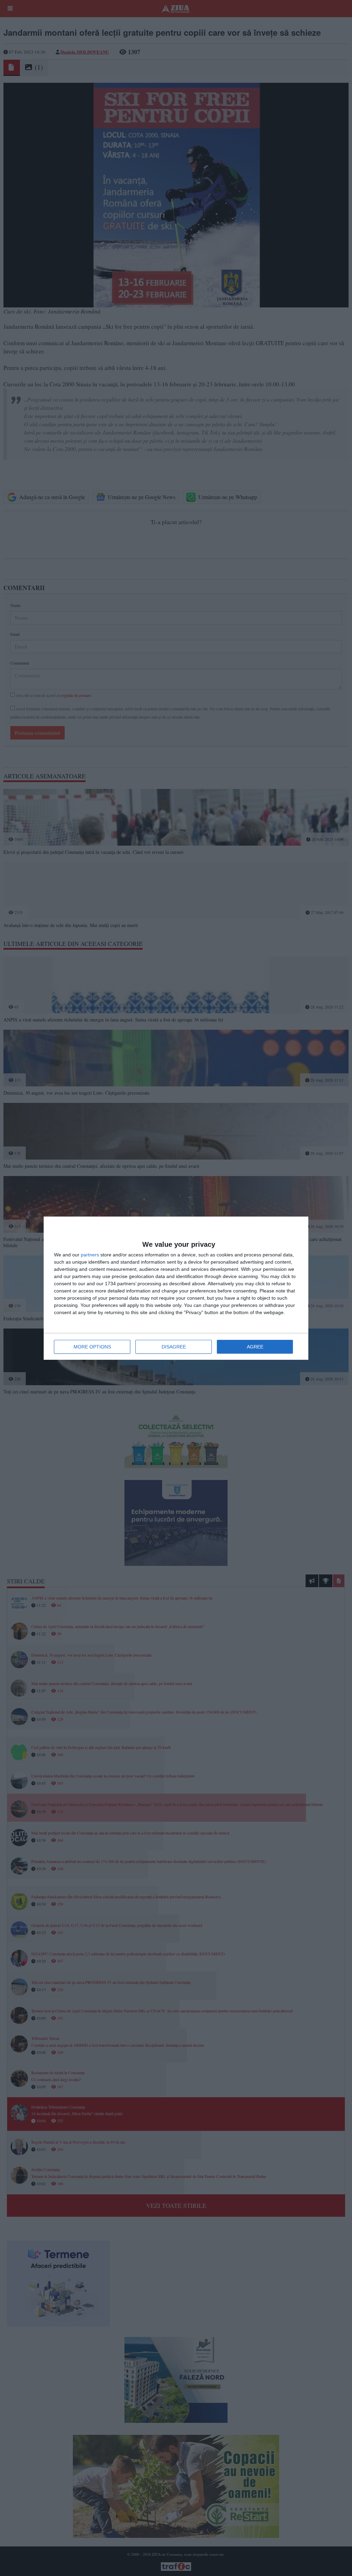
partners (90, 1255)
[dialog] (176, 1288)
